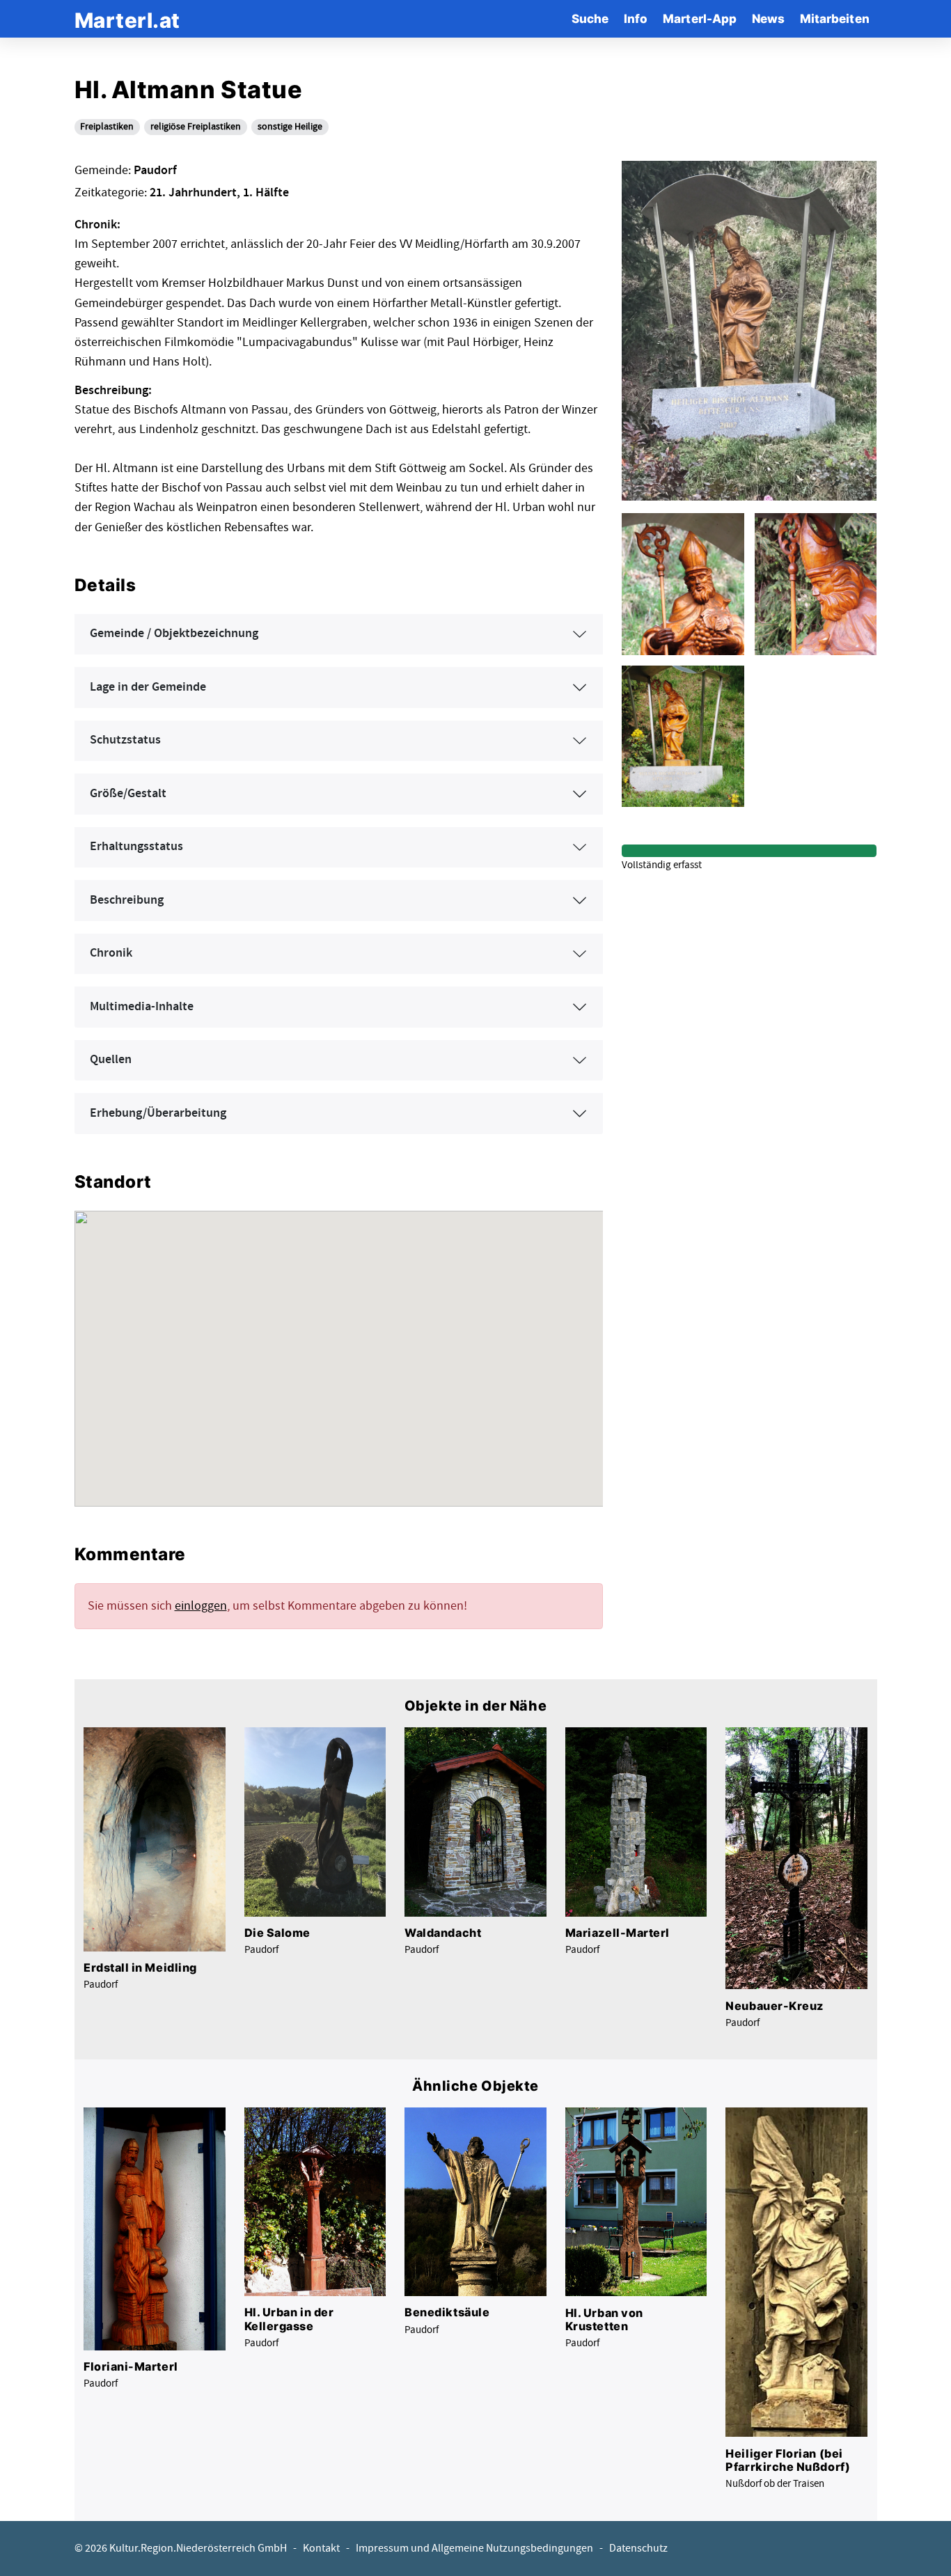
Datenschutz (638, 2548)
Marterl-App (700, 18)
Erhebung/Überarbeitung (158, 1113)
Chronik (111, 953)
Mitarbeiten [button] (835, 18)
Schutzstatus (125, 740)
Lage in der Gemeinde (148, 687)
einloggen (201, 1606)
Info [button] (636, 18)
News (768, 18)
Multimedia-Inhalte (142, 1007)
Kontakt (321, 2548)
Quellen (111, 1060)
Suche (590, 18)
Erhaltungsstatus (136, 847)
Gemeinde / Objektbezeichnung (174, 634)
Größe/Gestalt (128, 794)
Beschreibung (127, 900)
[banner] (127, 18)
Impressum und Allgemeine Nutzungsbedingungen (474, 2548)
